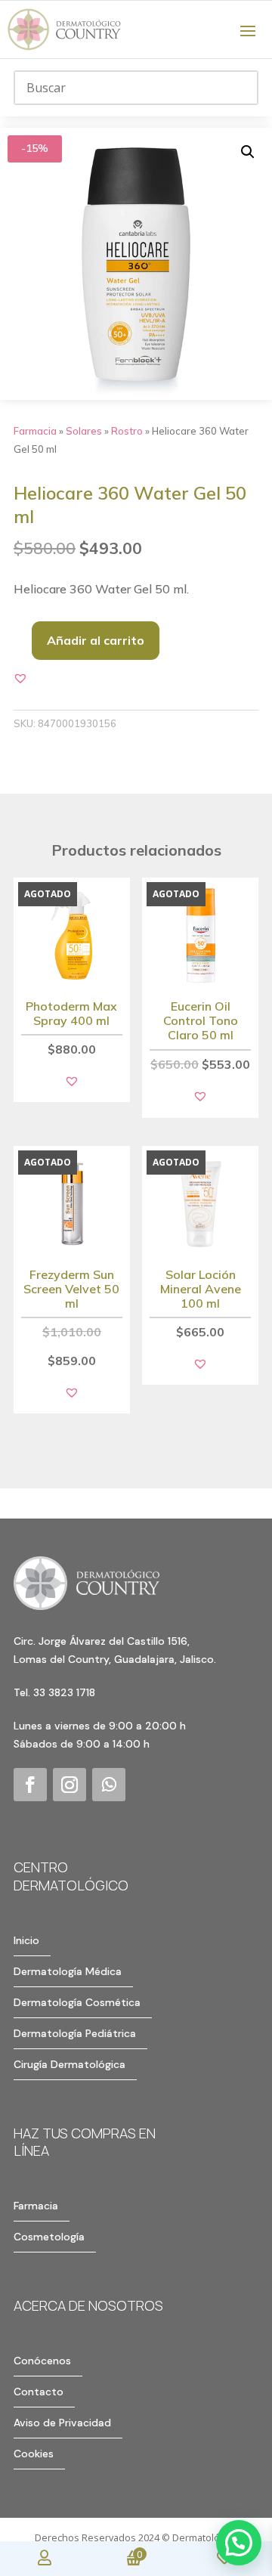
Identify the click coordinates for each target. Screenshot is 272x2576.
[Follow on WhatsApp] (109, 1785)
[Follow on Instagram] (70, 1785)
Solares (84, 431)
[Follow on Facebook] (30, 1785)
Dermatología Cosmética (77, 2002)
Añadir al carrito (96, 640)
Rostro (127, 431)
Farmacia (35, 431)
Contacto (39, 2392)
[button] (248, 152)
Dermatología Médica (68, 1971)
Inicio (26, 1940)
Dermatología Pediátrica (75, 2033)
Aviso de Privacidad (62, 2423)
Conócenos (42, 2361)
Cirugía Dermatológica (70, 2064)
